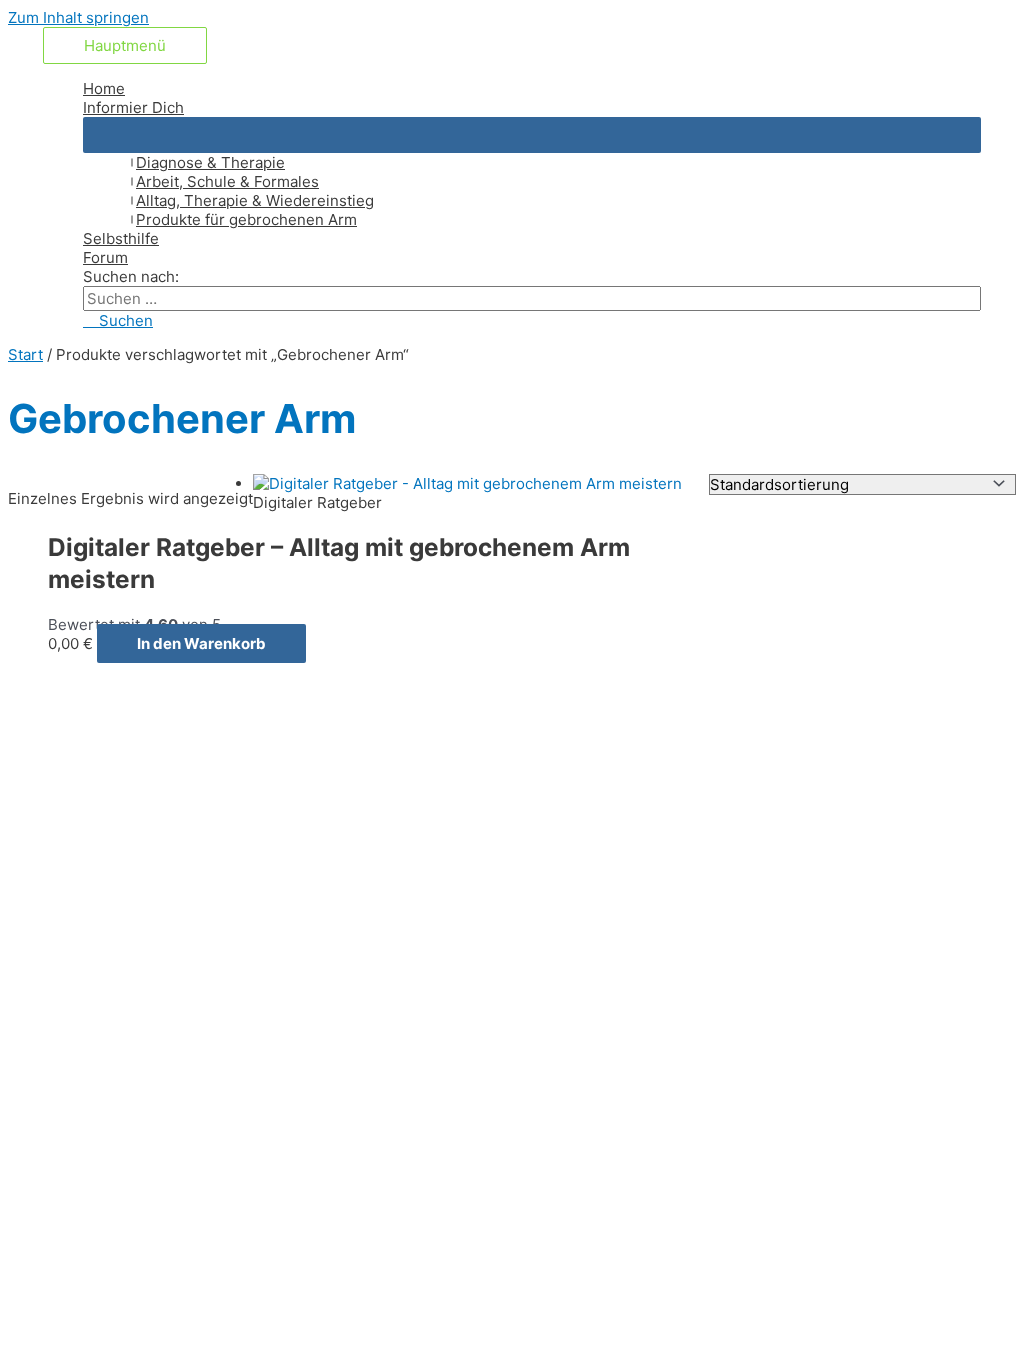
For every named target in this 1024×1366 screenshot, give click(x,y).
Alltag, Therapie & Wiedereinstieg (255, 200)
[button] (118, 320)
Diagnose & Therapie (210, 162)
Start (25, 354)
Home (104, 88)
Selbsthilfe (121, 238)
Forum (105, 257)
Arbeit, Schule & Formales (227, 181)
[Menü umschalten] (532, 135)
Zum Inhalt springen (78, 17)
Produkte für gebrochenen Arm (246, 219)
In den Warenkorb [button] (201, 643)
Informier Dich (133, 107)
